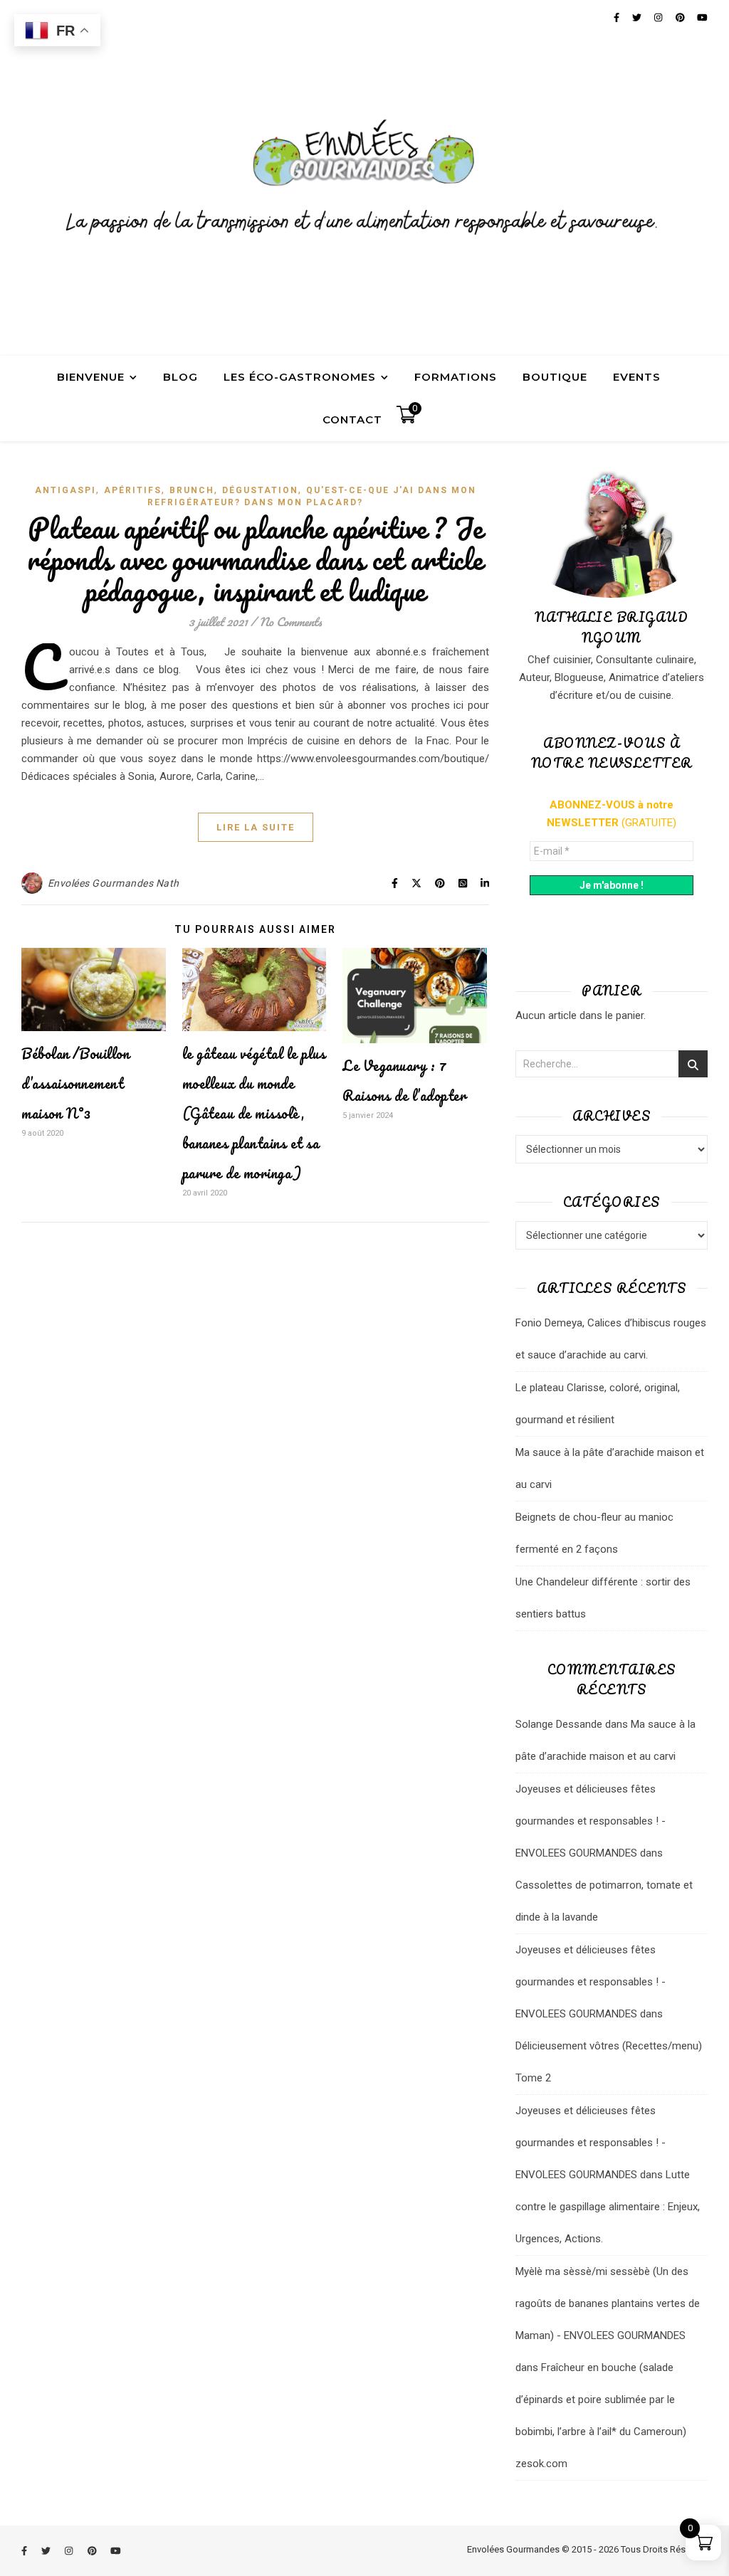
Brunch (192, 490)
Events (637, 377)
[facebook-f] (25, 2551)
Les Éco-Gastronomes (300, 377)
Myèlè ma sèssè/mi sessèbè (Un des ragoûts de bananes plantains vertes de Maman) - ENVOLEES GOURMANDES (608, 2303)
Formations (456, 377)
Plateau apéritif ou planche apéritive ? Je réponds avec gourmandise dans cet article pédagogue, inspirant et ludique (255, 559)
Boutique (555, 377)
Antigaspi (65, 490)
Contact (352, 419)
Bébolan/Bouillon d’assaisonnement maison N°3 (75, 1083)
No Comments (290, 622)
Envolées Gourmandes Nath (114, 883)
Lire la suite (256, 827)
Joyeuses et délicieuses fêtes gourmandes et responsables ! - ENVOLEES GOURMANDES (591, 1821)
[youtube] (116, 2551)
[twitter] (47, 2551)
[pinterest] (93, 2551)
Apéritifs (133, 490)
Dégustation (260, 490)
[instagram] (70, 2551)
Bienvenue (91, 377)
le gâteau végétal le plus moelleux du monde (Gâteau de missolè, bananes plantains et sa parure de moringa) (254, 1113)
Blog (180, 377)
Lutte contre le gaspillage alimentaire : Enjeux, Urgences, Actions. (608, 2207)
